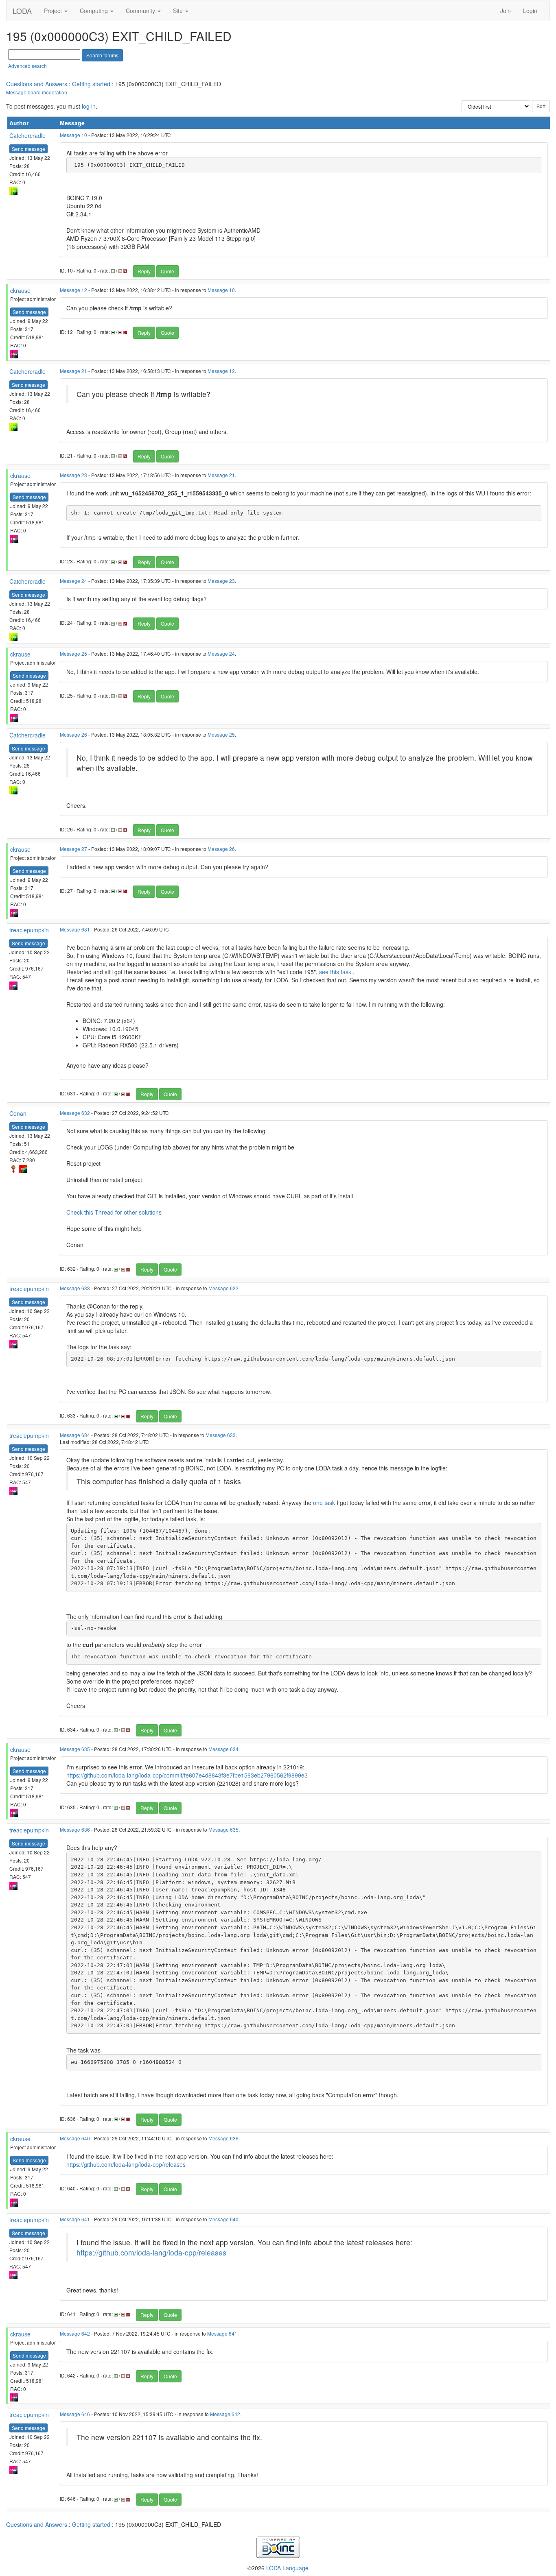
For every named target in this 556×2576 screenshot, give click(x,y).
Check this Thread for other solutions (114, 1212)
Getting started (91, 84)
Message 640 (75, 2138)
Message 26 (73, 734)
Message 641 (75, 2219)
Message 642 (75, 2333)
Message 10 (73, 135)
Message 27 (73, 849)
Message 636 (75, 1829)
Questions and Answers (37, 84)
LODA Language (287, 2568)
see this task (335, 972)
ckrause (20, 290)
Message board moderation (37, 92)
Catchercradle (27, 135)
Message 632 (75, 1113)
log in (89, 106)
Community (141, 11)
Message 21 (73, 371)
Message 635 (75, 1749)
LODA (22, 11)
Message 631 (75, 929)
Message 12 (73, 290)
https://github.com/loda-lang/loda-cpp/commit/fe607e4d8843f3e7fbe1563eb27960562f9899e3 (187, 1775)
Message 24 (73, 581)
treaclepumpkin (29, 930)
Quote (167, 271)
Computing (95, 11)
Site (179, 11)
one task (324, 1503)
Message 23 (73, 475)
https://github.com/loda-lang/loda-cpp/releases (126, 2164)
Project (54, 11)
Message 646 (75, 2414)
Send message (28, 149)
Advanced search (27, 66)
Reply (144, 271)
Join (506, 11)
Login (530, 11)
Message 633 (75, 1288)
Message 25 (73, 653)
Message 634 (75, 1435)
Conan (18, 1113)
